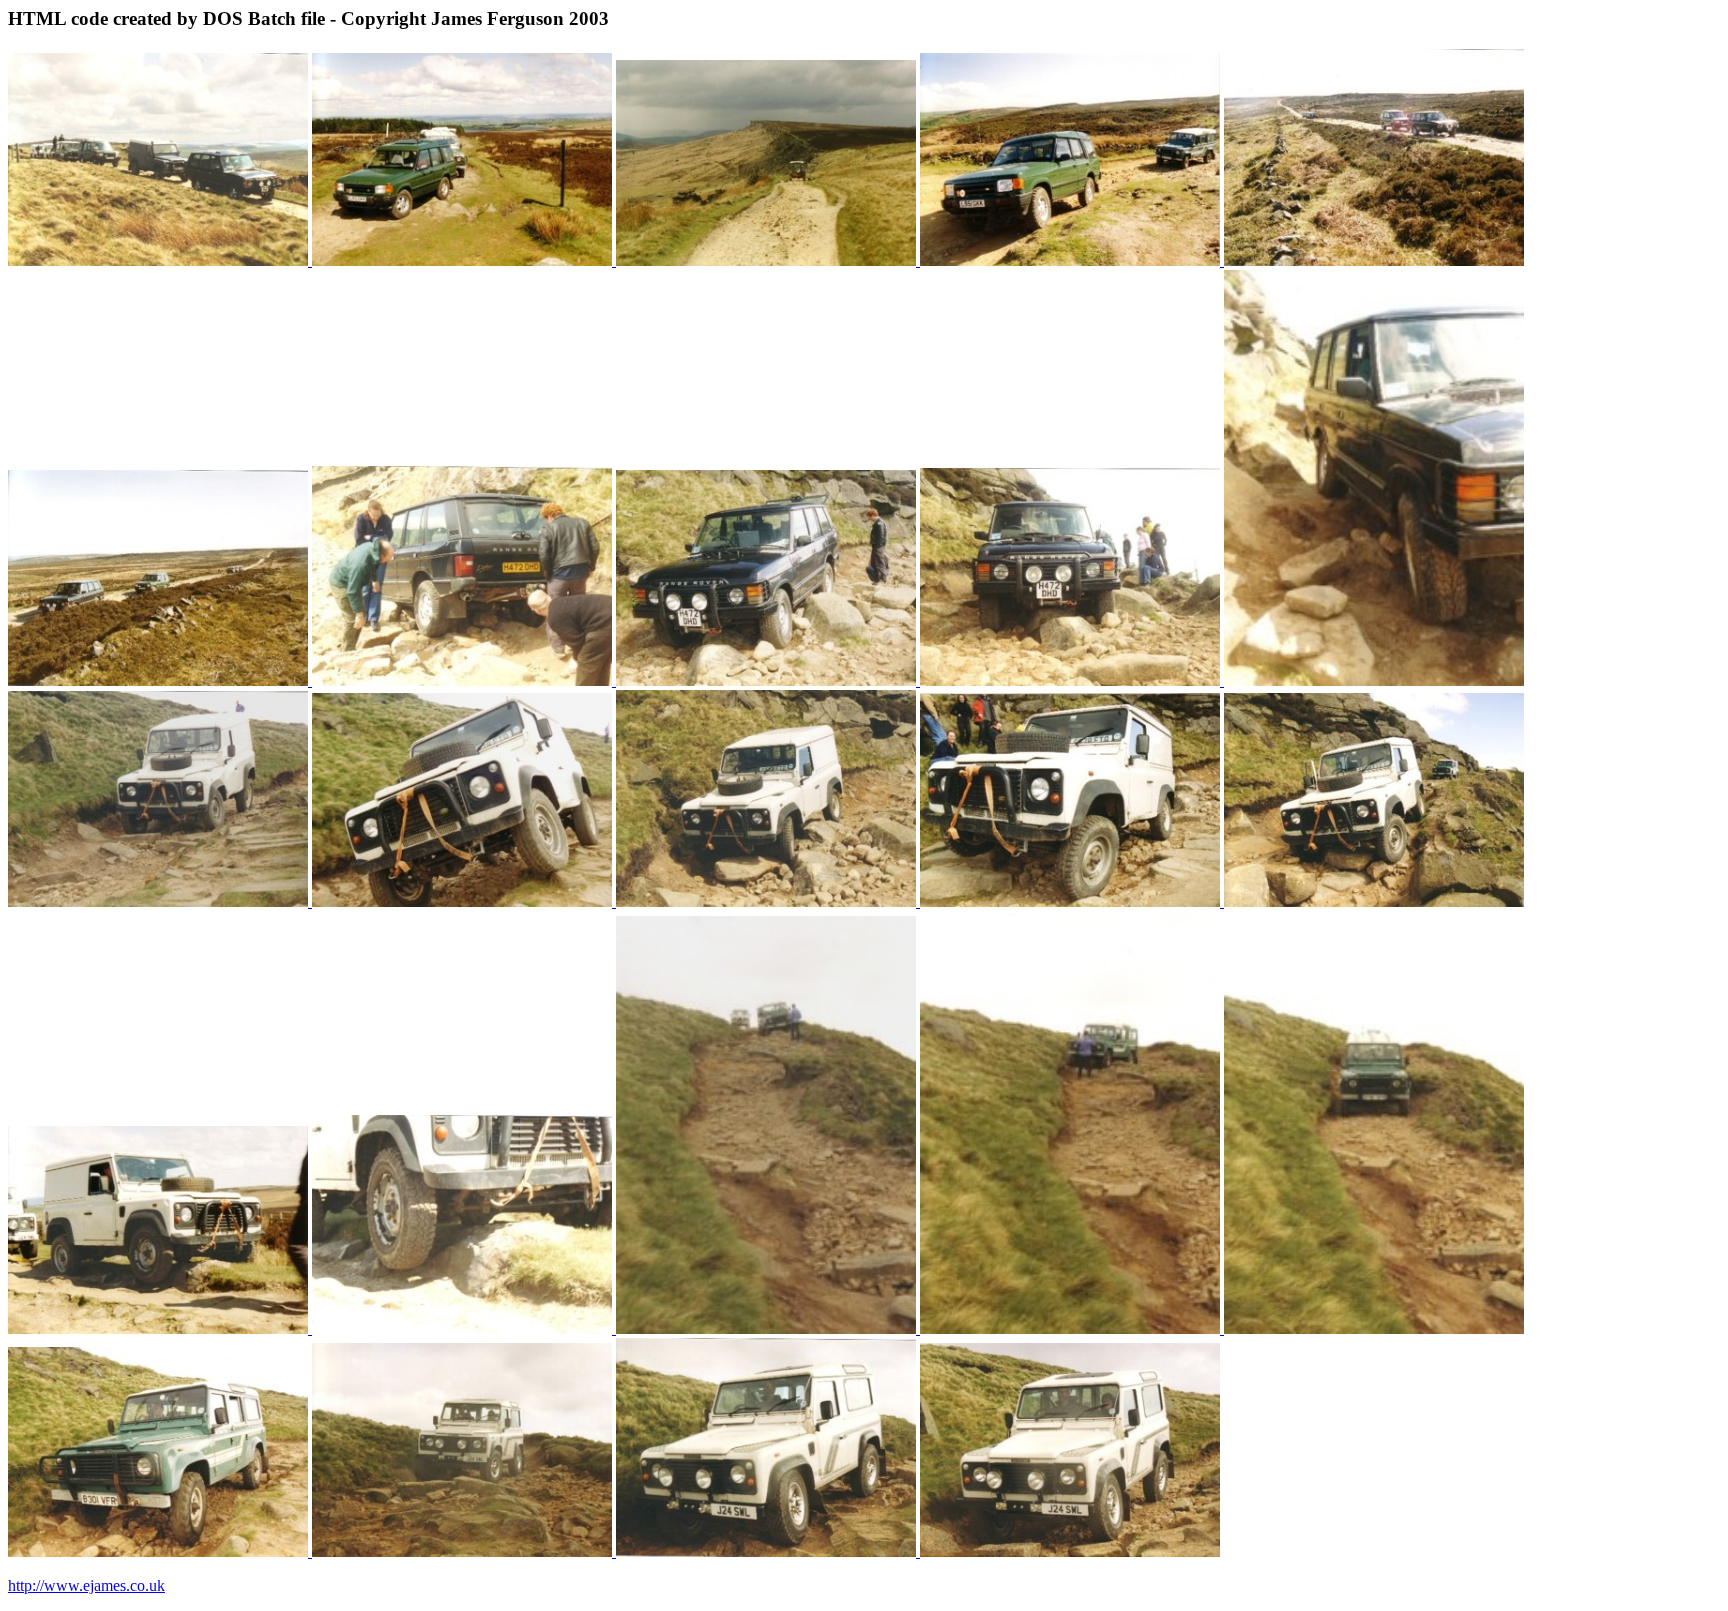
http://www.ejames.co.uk (86, 1585)
